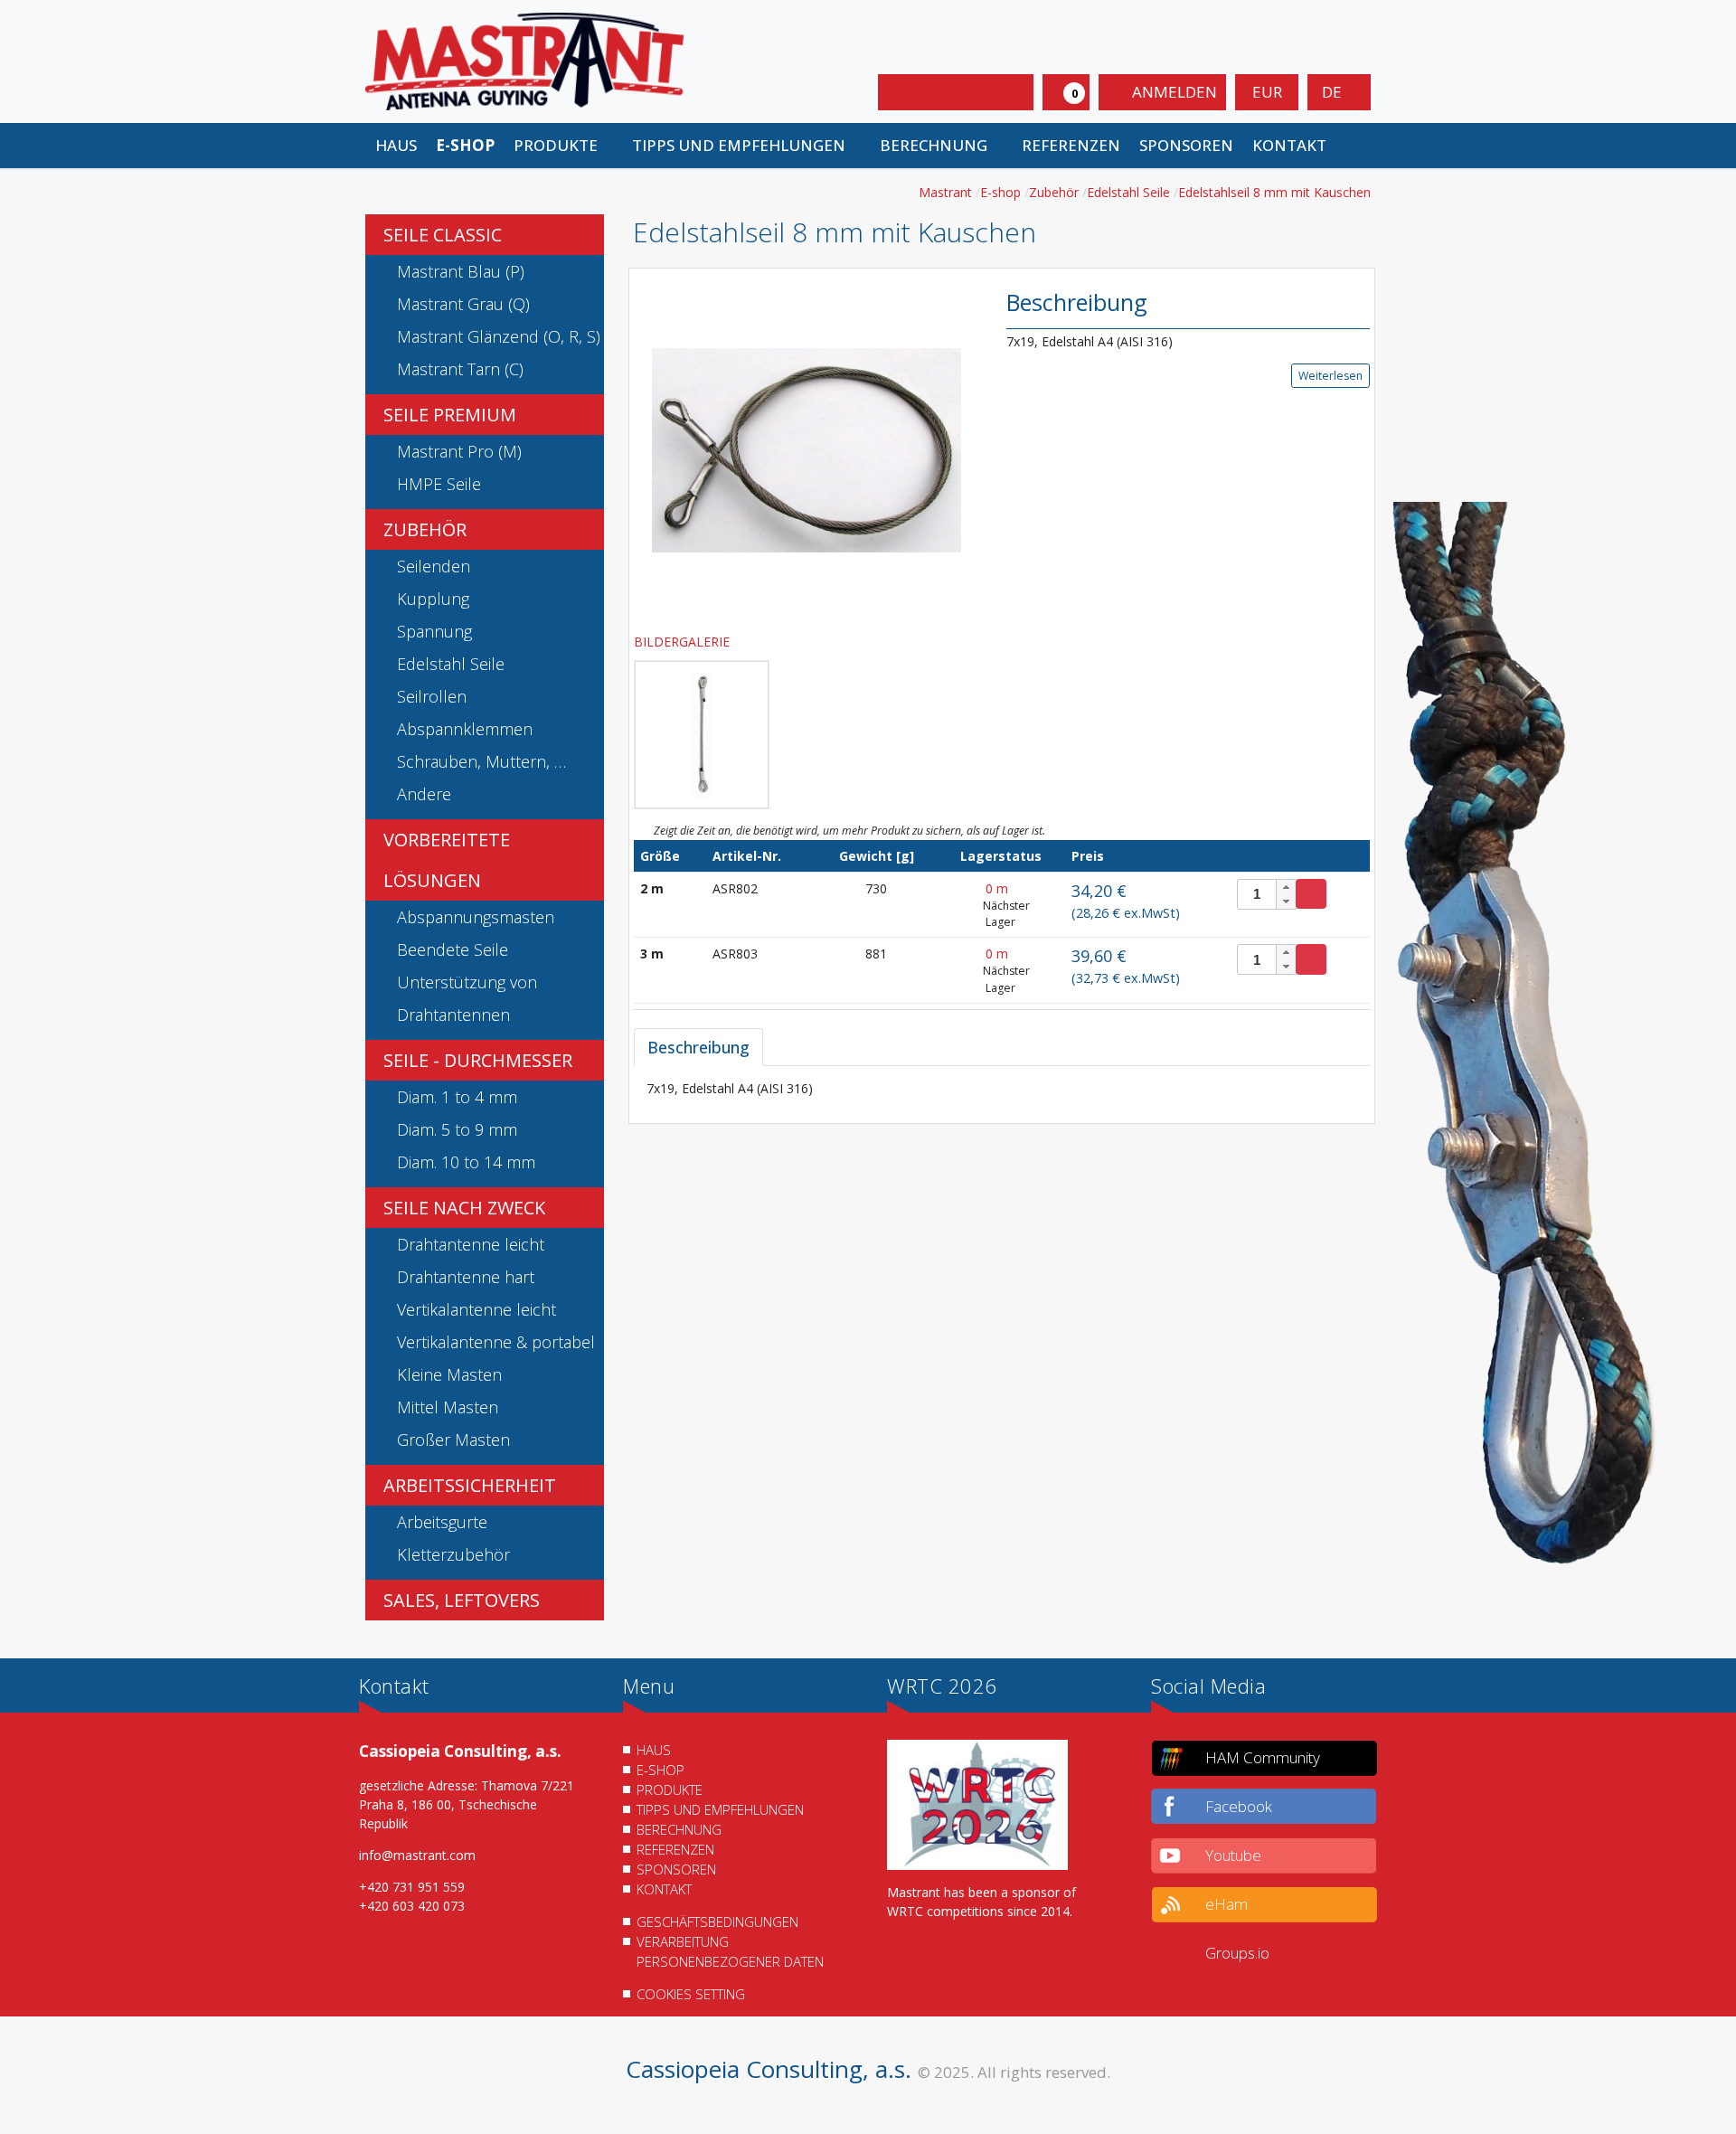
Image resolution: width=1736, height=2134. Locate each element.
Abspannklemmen (465, 729)
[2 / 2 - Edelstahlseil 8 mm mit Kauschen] (702, 735)
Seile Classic (443, 235)
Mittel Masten (448, 1407)
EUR (1267, 92)
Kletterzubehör (453, 1554)
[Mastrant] (524, 60)
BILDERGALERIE (684, 642)
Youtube (1233, 1855)
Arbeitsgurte (442, 1522)
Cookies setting (691, 1994)
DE (1334, 92)
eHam (1227, 1904)
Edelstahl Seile (451, 664)
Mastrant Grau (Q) (463, 304)
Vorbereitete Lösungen (447, 860)
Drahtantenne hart (466, 1277)
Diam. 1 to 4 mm (457, 1097)
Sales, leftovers (462, 1600)
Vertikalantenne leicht (476, 1309)
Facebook (1239, 1806)
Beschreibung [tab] (698, 1047)
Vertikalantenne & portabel (496, 1342)
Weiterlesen (1330, 376)
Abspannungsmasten (476, 917)
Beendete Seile (453, 949)
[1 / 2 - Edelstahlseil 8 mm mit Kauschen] (807, 449)
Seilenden (434, 566)
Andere (424, 794)
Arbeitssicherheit (470, 1485)
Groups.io (1237, 1953)
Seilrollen (432, 696)
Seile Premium (450, 415)
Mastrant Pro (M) (459, 451)
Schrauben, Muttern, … (481, 761)
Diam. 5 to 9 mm (457, 1129)
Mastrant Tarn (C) (460, 369)
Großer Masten (453, 1440)
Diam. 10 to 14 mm (466, 1162)
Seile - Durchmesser (478, 1060)
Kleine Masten (449, 1374)
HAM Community (1263, 1757)
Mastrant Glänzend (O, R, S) (499, 336)
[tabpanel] (1002, 1088)
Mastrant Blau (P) (461, 271)
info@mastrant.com (417, 1855)
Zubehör (425, 529)
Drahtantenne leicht (471, 1244)
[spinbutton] (1267, 894)
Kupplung (433, 599)
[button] (563, 146)
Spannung (434, 631)
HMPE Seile (439, 484)
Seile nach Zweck (464, 1208)
